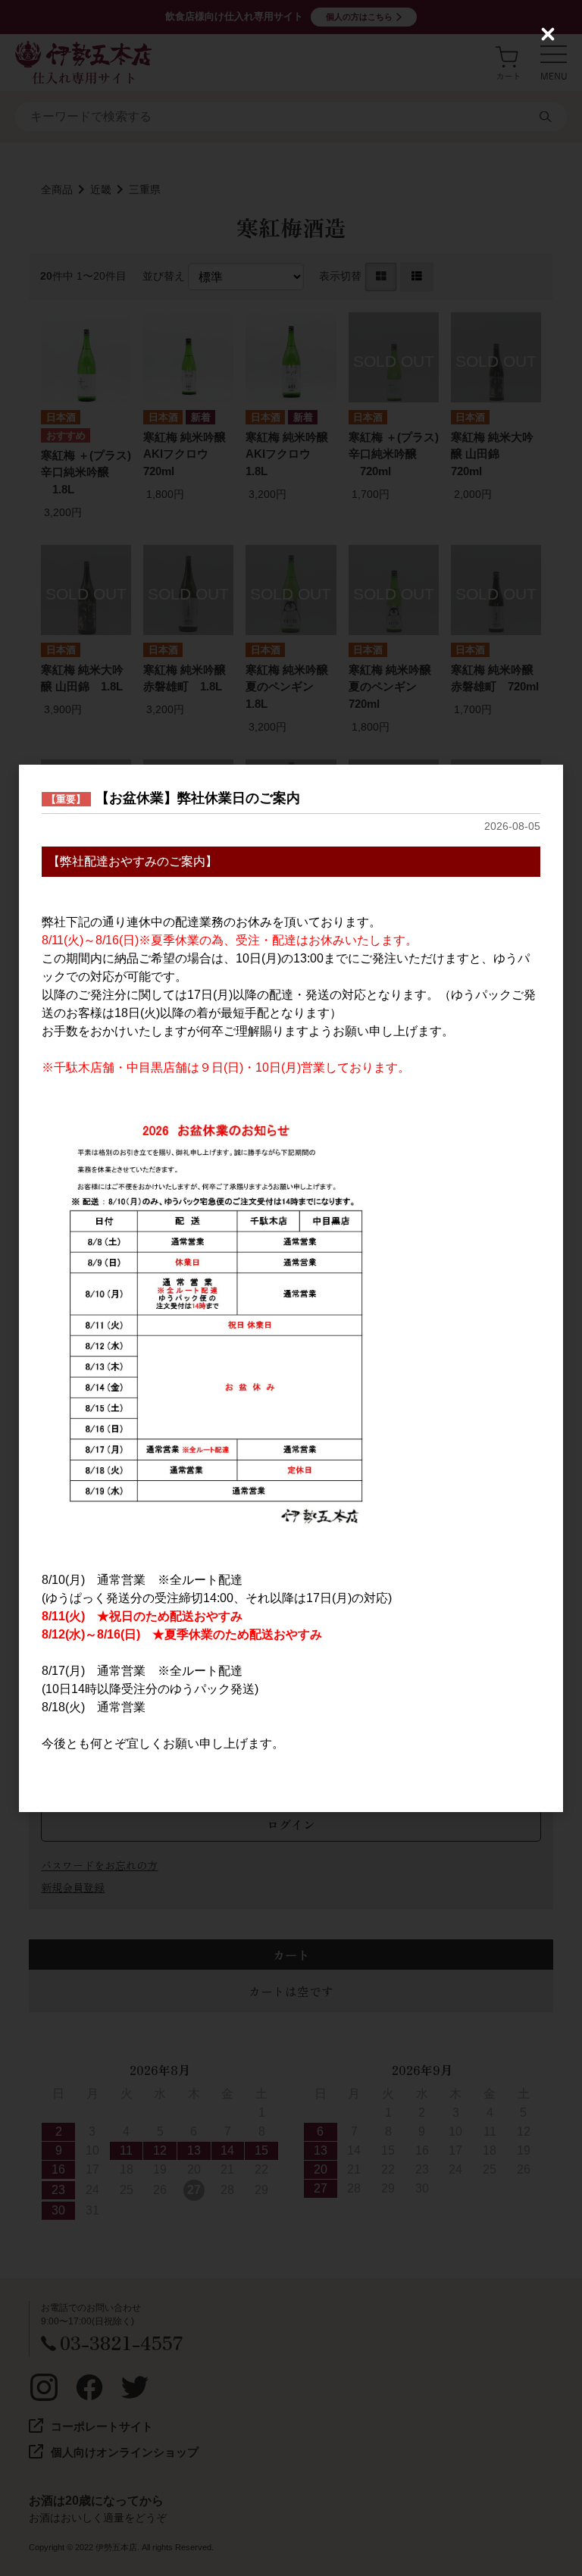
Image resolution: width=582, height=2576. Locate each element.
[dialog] (291, 1288)
